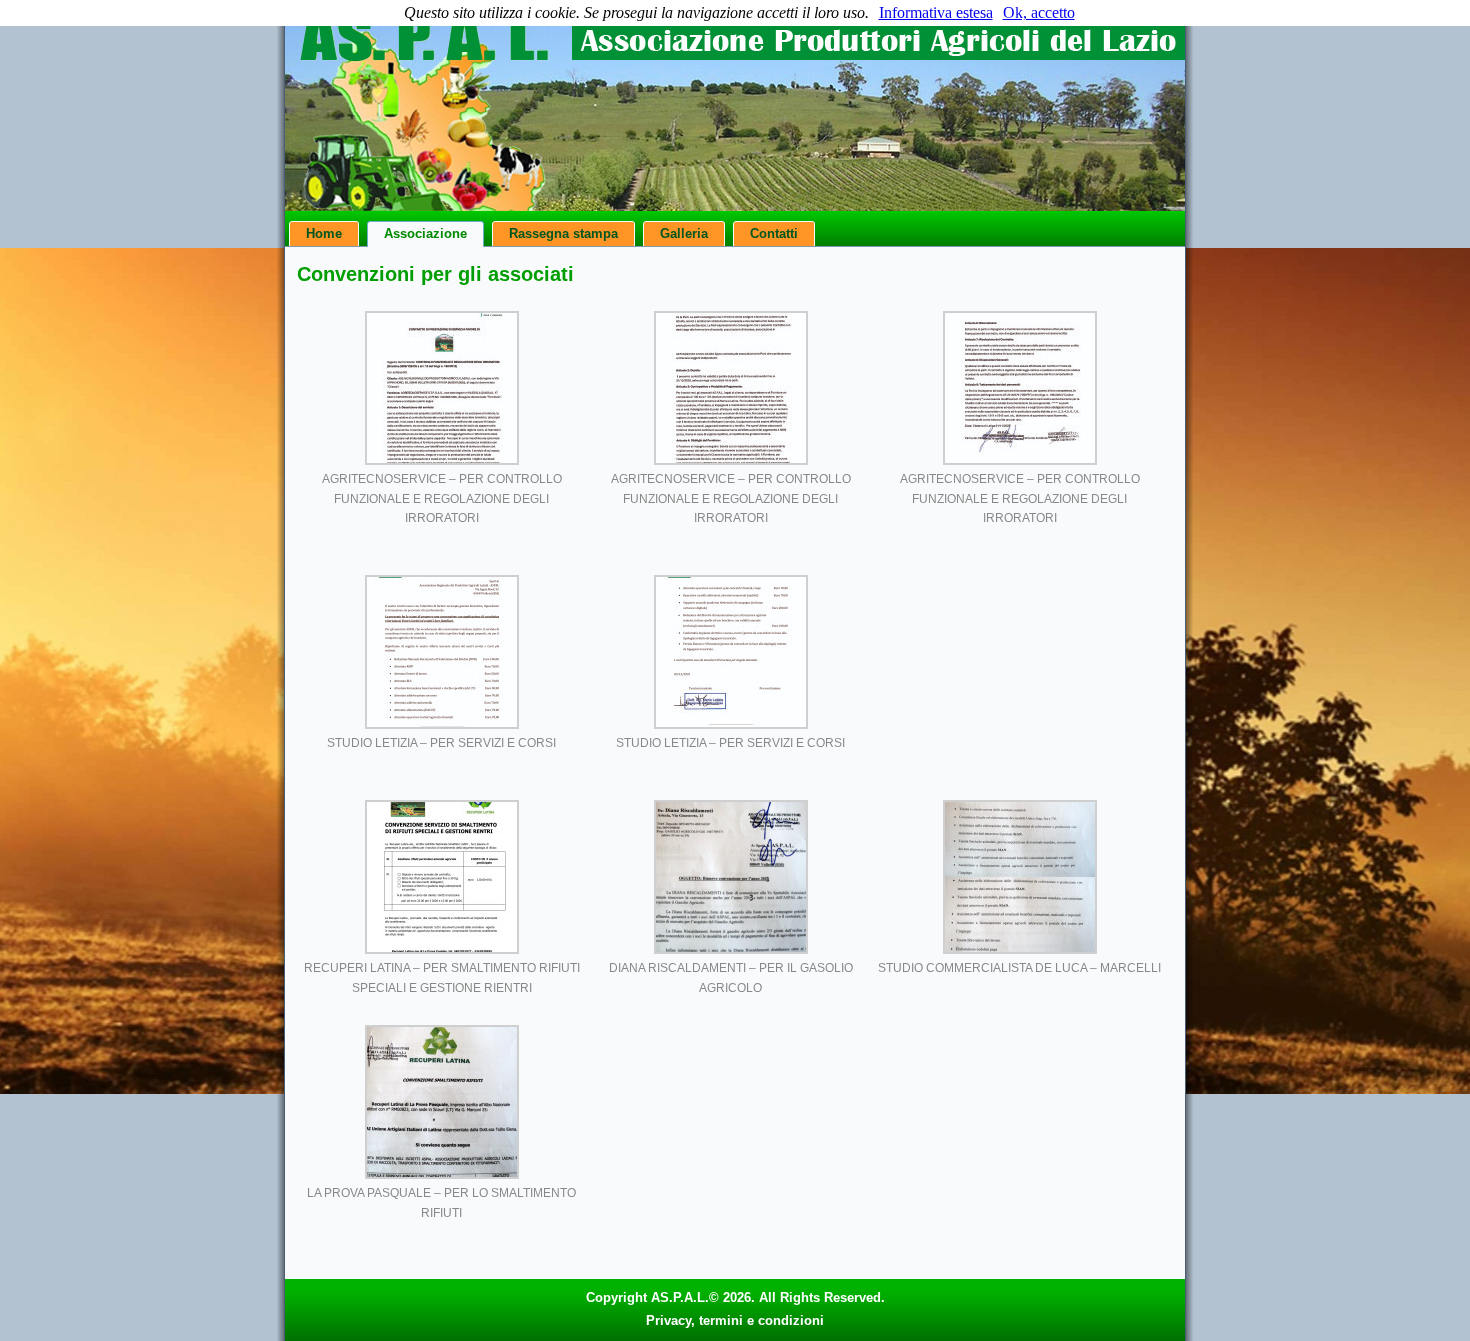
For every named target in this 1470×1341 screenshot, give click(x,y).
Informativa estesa (936, 12)
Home (324, 233)
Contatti (774, 233)
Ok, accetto (1039, 12)
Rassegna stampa (563, 233)
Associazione (425, 233)
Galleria (684, 233)
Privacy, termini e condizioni (735, 1320)
